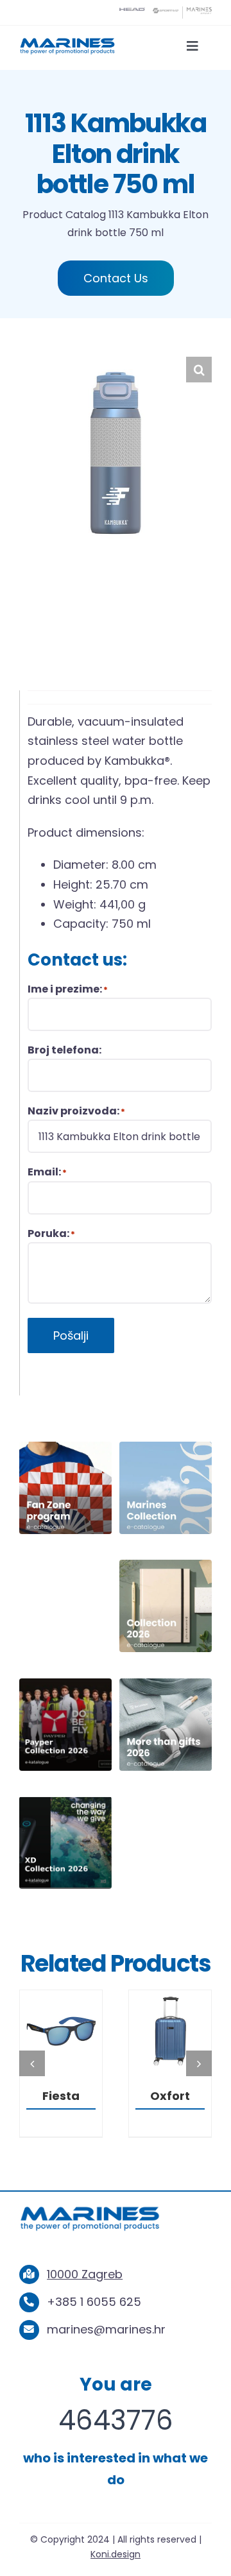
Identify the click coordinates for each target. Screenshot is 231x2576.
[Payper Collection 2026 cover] (65, 1684)
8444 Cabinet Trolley (170, 2111)
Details (61, 2034)
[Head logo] (132, 13)
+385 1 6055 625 (94, 2321)
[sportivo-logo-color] (166, 13)
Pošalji (71, 1335)
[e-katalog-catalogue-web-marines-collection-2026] (166, 1447)
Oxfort (61, 2096)
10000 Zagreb (85, 2293)
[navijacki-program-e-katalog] (65, 1447)
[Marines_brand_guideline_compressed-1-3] (67, 42)
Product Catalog (64, 215)
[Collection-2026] (166, 1565)
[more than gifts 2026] (166, 1684)
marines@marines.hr (106, 2349)
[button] (199, 370)
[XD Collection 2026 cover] (65, 1802)
